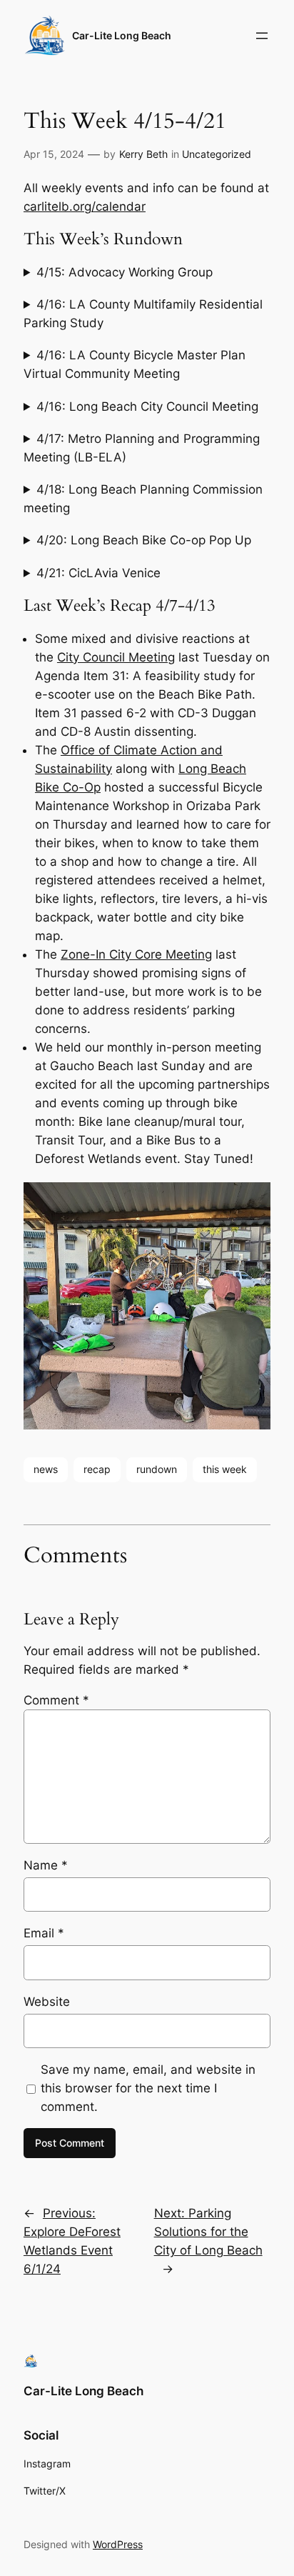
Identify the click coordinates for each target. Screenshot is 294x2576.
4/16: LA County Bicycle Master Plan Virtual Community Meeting (135, 364)
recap (97, 1469)
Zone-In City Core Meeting (136, 954)
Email (44, 1933)
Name (46, 1865)
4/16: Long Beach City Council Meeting (147, 406)
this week (225, 1469)
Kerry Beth (143, 154)
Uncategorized (217, 154)
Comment (56, 1700)
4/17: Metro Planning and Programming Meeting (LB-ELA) (142, 448)
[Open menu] (262, 36)
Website (47, 2002)
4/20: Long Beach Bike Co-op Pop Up (144, 540)
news (46, 1469)
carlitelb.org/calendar (85, 206)
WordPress (118, 2544)
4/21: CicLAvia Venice (98, 573)
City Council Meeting (116, 657)
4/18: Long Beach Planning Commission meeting (143, 499)
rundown (157, 1469)
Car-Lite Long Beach (122, 35)
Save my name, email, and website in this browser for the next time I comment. (148, 2088)
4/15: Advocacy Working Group (125, 272)
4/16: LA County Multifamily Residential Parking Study (143, 314)
